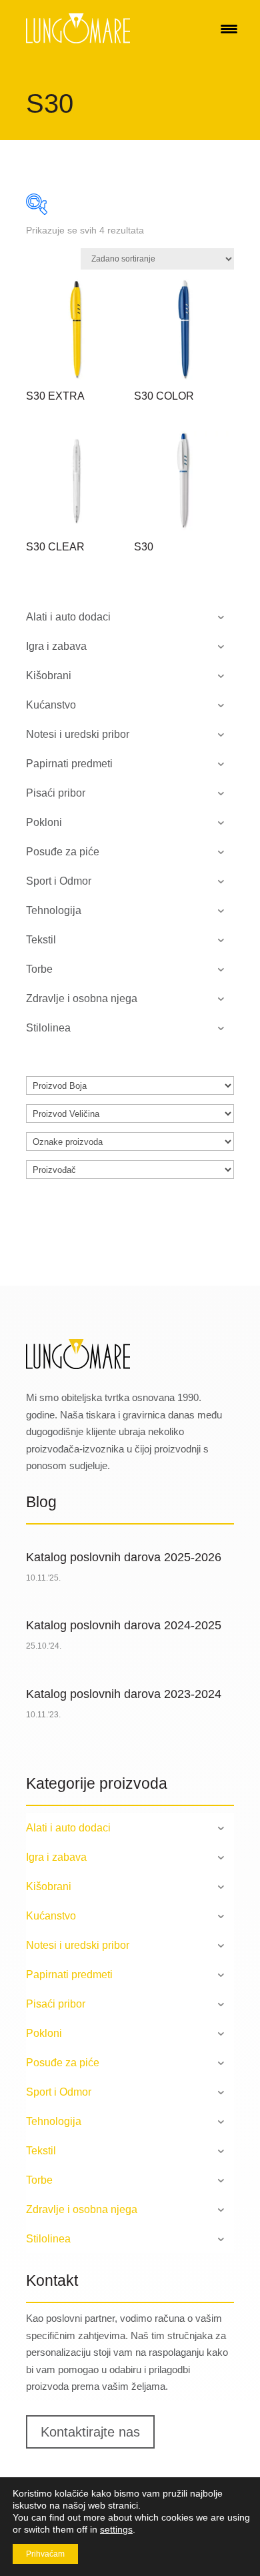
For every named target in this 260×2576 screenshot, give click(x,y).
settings (116, 2529)
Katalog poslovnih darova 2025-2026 (124, 1557)
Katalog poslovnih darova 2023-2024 (124, 1694)
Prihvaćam (45, 2554)
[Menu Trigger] (229, 28)
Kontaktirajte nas (90, 2432)
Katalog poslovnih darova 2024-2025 (124, 1625)
